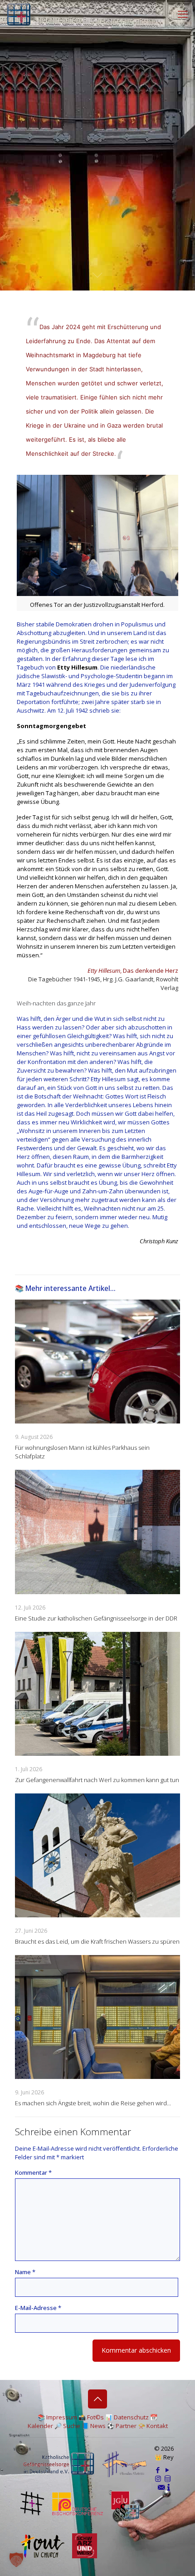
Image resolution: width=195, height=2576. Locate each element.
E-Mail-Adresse (38, 2308)
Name (25, 2272)
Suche (72, 2426)
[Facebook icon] (158, 2470)
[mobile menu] (183, 14)
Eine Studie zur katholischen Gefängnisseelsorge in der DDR (96, 1618)
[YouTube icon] (168, 2470)
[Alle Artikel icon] (168, 2478)
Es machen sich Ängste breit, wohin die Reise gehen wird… (93, 2103)
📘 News (94, 2426)
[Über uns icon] (169, 2487)
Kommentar (33, 2172)
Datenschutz (131, 2417)
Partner (126, 2426)
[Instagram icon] (158, 2478)
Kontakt (157, 2426)
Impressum (62, 2417)
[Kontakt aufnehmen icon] (161, 2487)
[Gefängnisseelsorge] (19, 14)
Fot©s (95, 2417)
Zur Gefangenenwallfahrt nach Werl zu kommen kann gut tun (97, 1780)
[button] (16, 2560)
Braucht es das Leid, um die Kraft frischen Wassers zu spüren (97, 1941)
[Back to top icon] (97, 2399)
